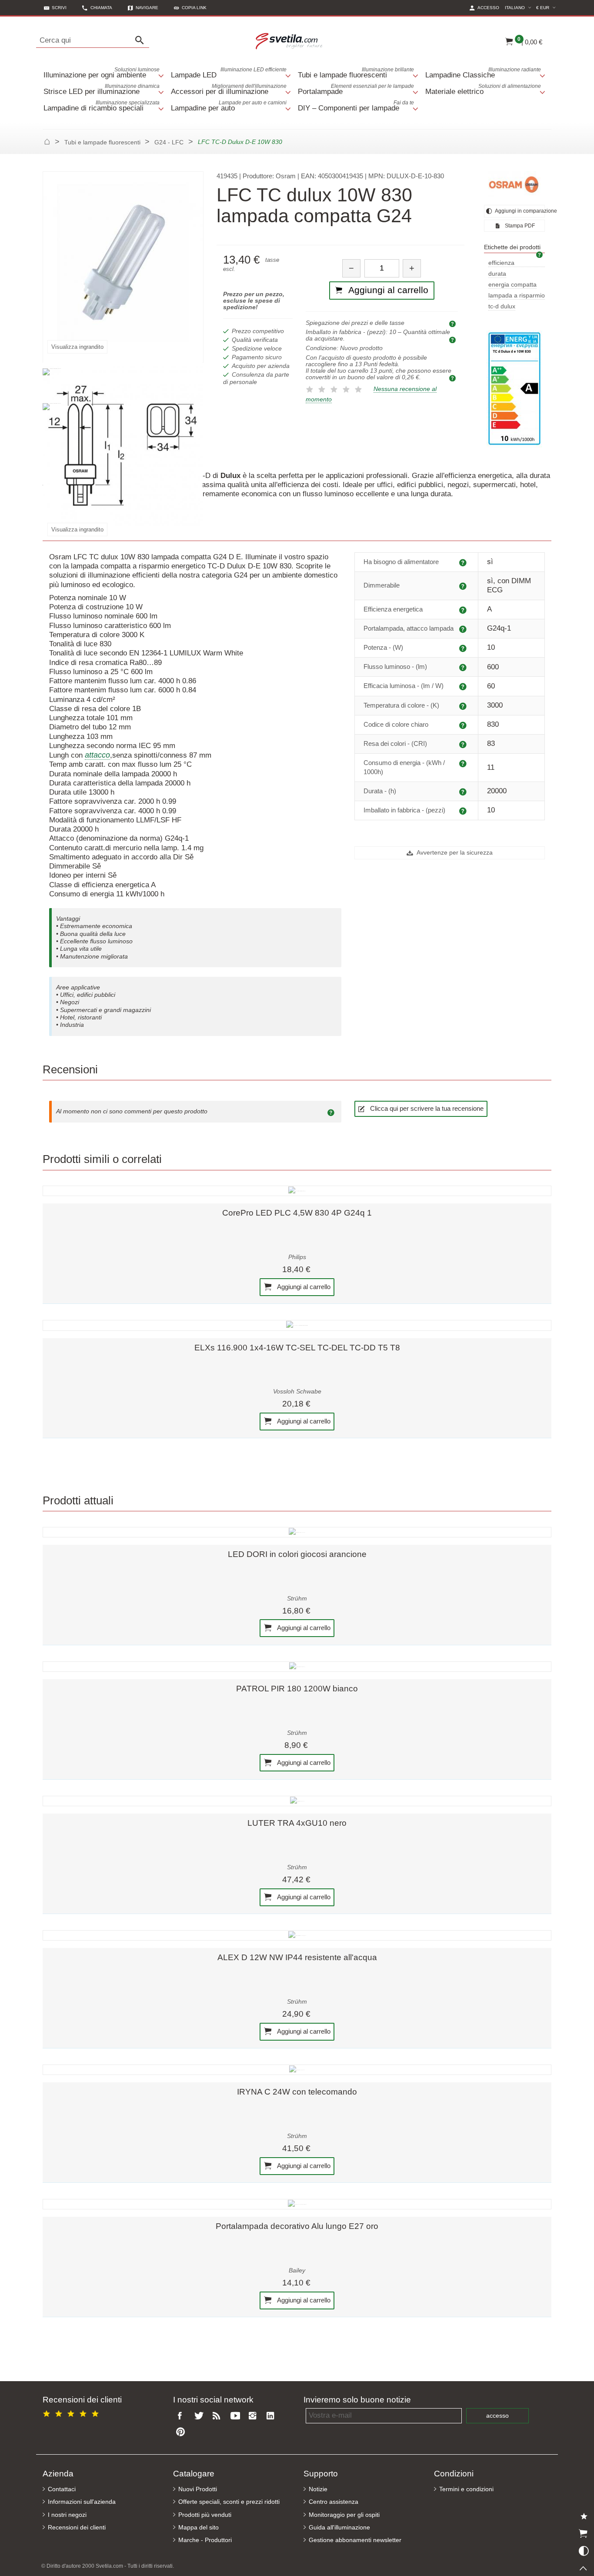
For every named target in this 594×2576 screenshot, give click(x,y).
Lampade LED (229, 73)
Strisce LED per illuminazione (102, 89)
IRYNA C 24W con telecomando (297, 2092)
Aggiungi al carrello (303, 1286)
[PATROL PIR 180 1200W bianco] (297, 1667)
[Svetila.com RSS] (218, 2416)
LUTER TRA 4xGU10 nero (297, 1823)
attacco (97, 755)
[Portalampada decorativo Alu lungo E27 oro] (297, 2204)
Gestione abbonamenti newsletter (355, 2540)
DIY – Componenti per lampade (356, 106)
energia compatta (512, 285)
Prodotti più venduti (205, 2515)
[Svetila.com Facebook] (182, 2416)
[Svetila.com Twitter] (200, 2416)
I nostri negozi (67, 2515)
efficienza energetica (503, 263)
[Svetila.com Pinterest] (182, 2432)
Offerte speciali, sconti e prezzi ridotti (229, 2502)
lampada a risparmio (517, 296)
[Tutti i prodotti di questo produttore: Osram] (514, 184)
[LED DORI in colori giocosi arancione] (297, 1532)
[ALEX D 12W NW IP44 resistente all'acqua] (297, 1935)
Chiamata (101, 8)
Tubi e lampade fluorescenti (356, 73)
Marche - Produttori (205, 2540)
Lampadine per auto (229, 106)
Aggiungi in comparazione (519, 211)
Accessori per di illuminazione (229, 89)
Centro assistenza (334, 2502)
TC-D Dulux (502, 306)
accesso (497, 2416)
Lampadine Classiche (483, 73)
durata (497, 274)
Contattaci (62, 2489)
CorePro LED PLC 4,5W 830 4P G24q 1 (297, 1213)
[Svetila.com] (290, 40)
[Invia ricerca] (142, 40)
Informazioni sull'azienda (82, 2502)
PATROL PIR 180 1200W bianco (297, 1689)
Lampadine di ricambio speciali (102, 106)
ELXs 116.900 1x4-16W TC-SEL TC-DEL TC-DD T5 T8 (297, 1348)
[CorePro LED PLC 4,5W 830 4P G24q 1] (297, 1191)
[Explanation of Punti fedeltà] (454, 378)
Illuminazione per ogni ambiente (102, 73)
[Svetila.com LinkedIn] (273, 2416)
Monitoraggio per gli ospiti (344, 2515)
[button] (190, 8)
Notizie (318, 2489)
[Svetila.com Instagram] (254, 2416)
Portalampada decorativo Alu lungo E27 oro (297, 2226)
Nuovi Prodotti (198, 2489)
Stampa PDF (519, 226)
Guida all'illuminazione (339, 2528)
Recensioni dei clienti (77, 2528)
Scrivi (59, 8)
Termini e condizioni (466, 2489)
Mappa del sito (199, 2528)
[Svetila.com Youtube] (237, 2416)
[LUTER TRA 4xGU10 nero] (297, 1801)
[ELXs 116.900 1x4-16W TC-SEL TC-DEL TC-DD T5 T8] (297, 1325)
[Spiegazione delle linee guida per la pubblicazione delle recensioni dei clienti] (332, 1112)
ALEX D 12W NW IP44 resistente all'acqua (297, 1957)
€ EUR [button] (547, 7)
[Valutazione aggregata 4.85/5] (72, 2412)
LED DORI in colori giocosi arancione (297, 1554)
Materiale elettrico (483, 89)
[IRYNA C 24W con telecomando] (297, 2070)
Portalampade (356, 89)
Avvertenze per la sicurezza (454, 853)
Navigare (147, 8)
